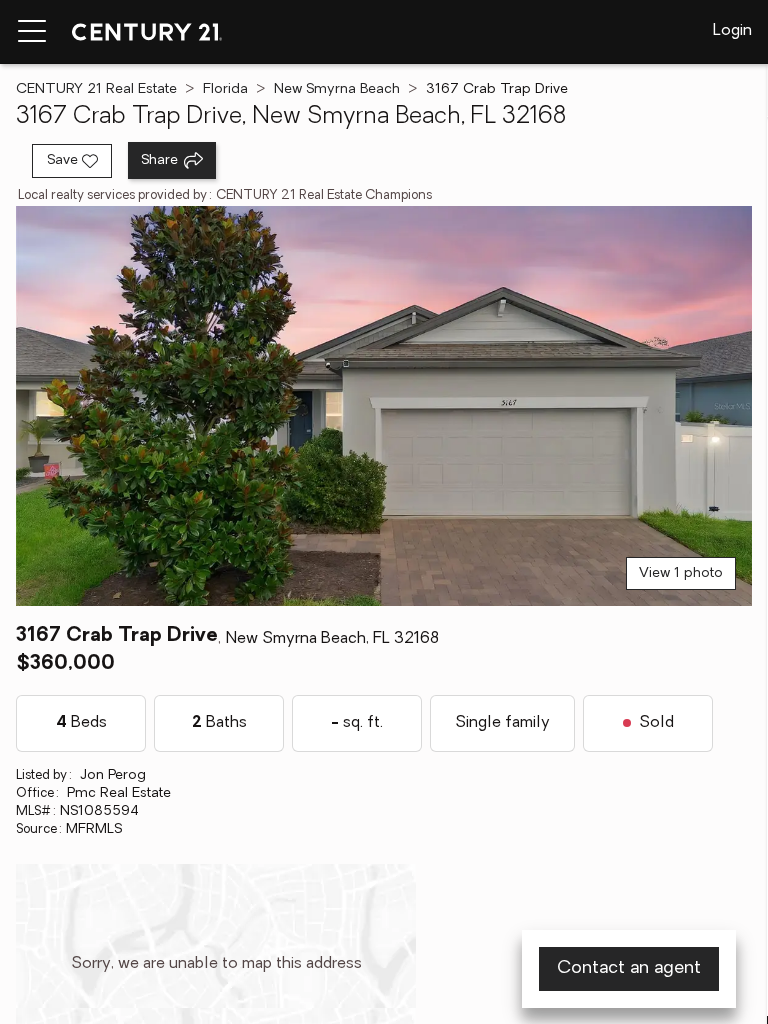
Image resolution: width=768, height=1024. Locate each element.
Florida (225, 89)
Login (732, 31)
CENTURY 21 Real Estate (96, 89)
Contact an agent (629, 969)
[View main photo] (384, 406)
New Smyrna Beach (337, 89)
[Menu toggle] (32, 32)
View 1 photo (681, 573)
